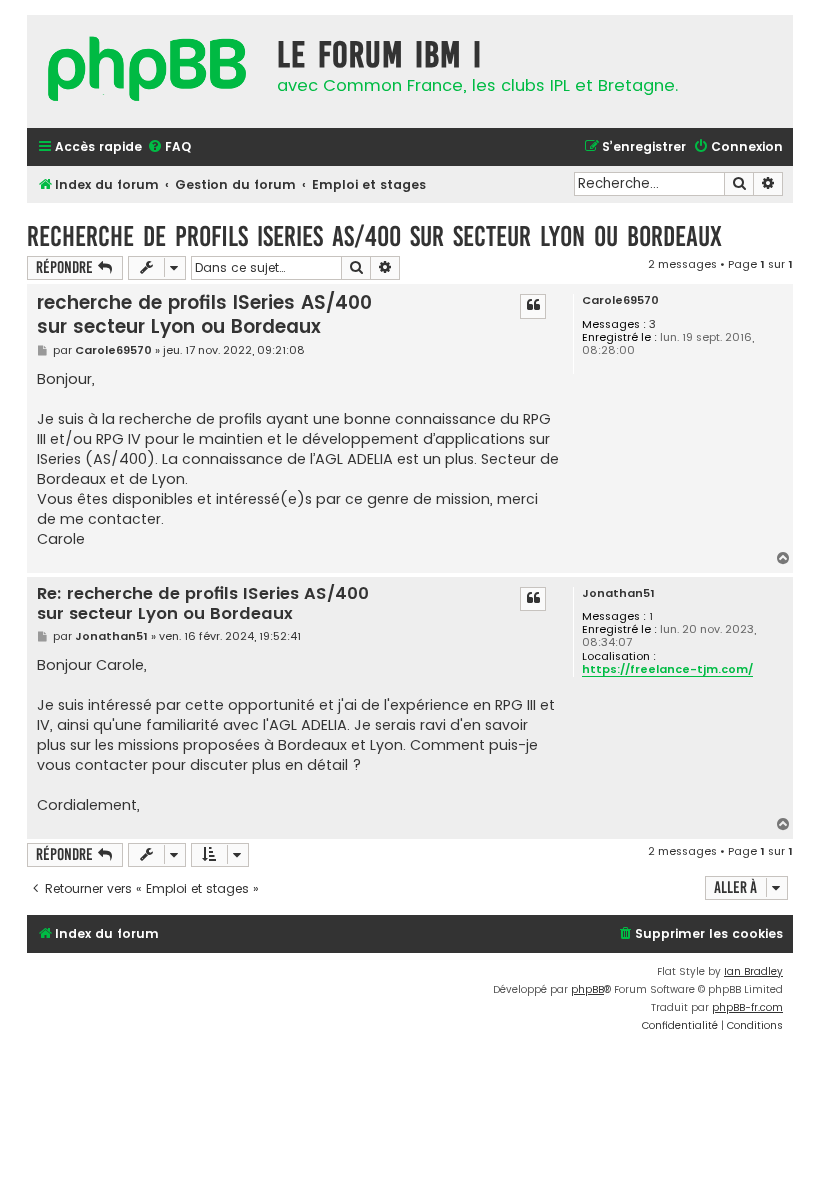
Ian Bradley (753, 971)
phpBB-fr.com (747, 1007)
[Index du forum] (147, 71)
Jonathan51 (618, 593)
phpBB (587, 989)
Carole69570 (620, 300)
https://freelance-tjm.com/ (667, 670)
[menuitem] (169, 147)
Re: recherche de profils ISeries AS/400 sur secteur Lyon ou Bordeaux (203, 604)
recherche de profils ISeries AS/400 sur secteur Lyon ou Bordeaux (374, 236)
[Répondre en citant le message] (533, 306)
